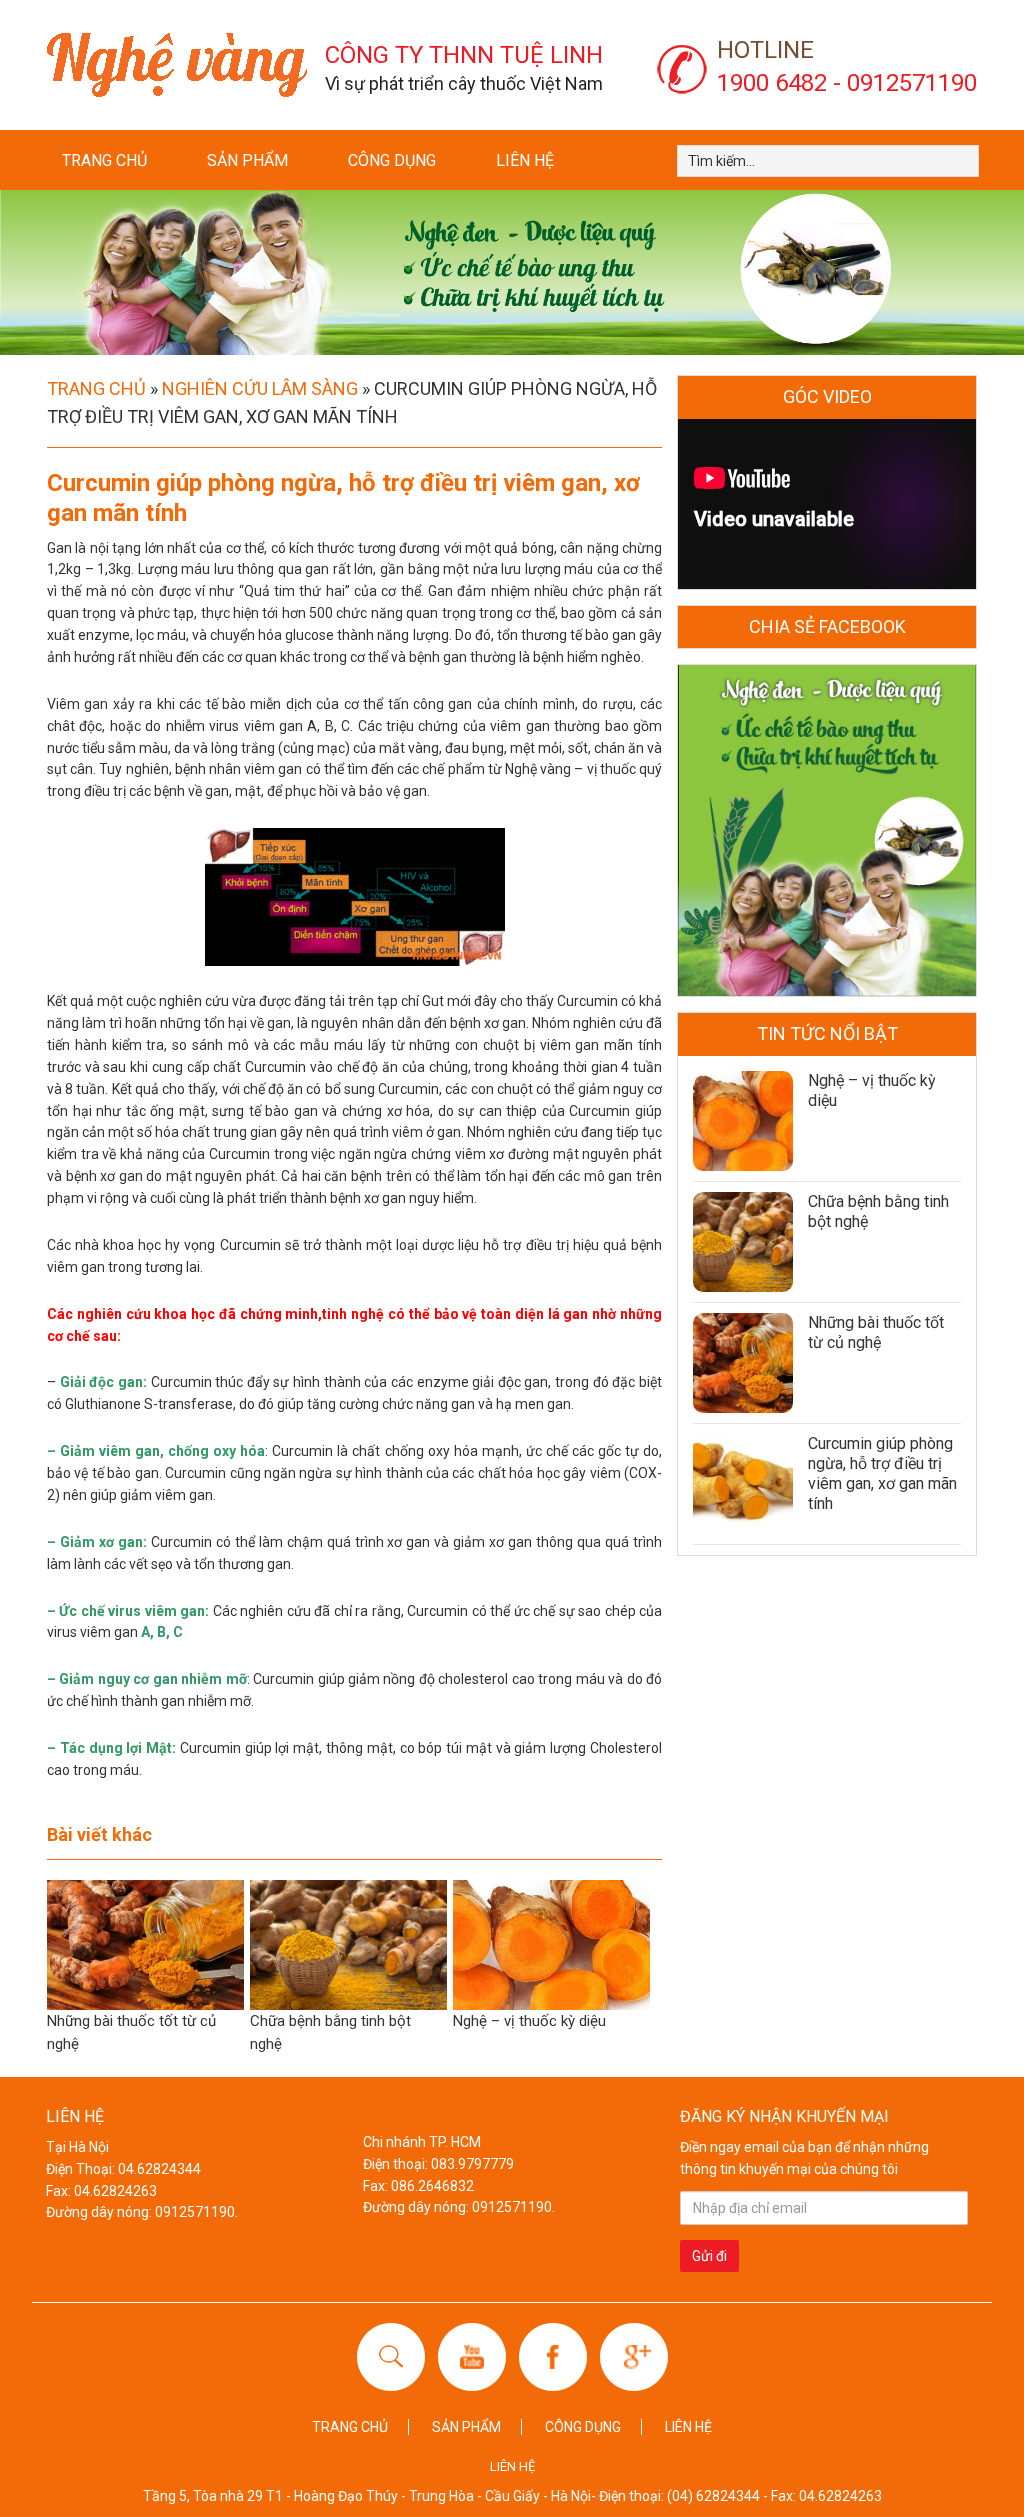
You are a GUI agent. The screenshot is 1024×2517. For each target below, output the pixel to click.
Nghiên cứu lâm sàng (260, 388)
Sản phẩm (247, 160)
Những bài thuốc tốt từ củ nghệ (876, 1332)
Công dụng (392, 160)
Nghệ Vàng (177, 65)
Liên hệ (525, 160)
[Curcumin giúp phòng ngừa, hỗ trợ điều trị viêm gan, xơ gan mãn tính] (743, 1484)
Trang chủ (104, 160)
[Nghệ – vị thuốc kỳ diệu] (743, 1121)
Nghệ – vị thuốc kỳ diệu (529, 2021)
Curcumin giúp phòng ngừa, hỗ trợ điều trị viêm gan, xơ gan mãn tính (882, 1473)
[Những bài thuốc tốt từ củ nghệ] (743, 1363)
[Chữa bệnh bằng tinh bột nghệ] (743, 1242)
